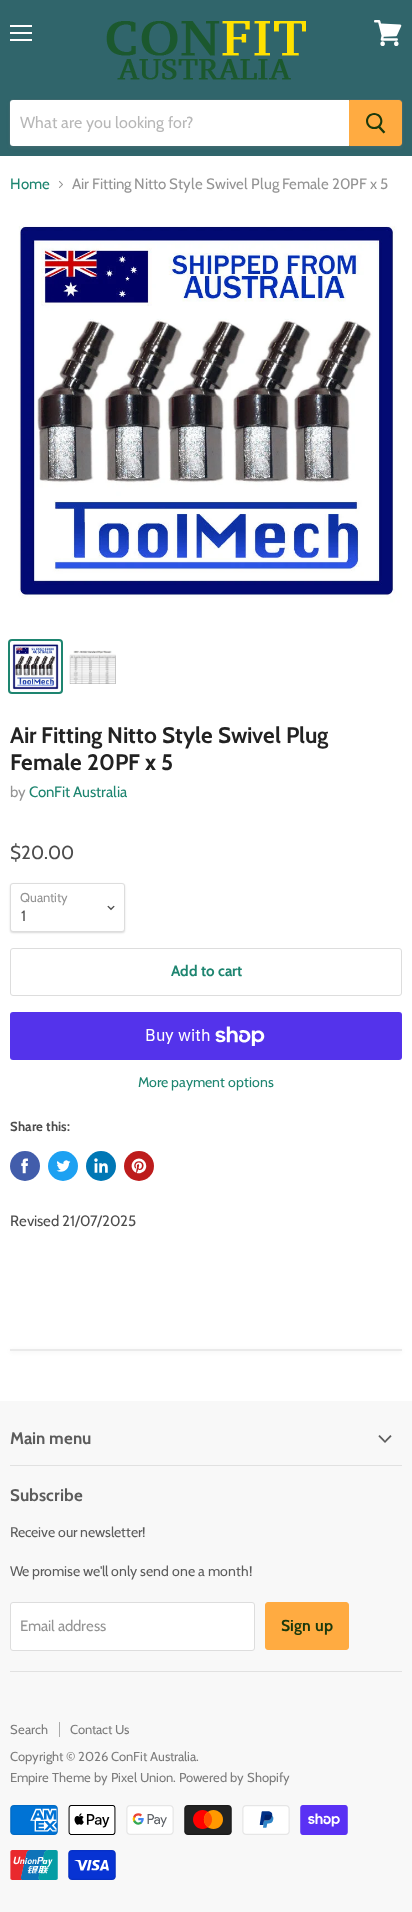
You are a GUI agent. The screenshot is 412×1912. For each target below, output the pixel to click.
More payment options (206, 1082)
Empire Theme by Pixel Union (91, 1777)
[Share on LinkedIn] (101, 1166)
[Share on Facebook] (25, 1166)
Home (30, 184)
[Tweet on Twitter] (63, 1166)
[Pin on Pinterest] (139, 1166)
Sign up (307, 1625)
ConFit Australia (78, 792)
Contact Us (99, 1729)
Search (29, 1729)
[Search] (375, 123)
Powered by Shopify (234, 1777)
